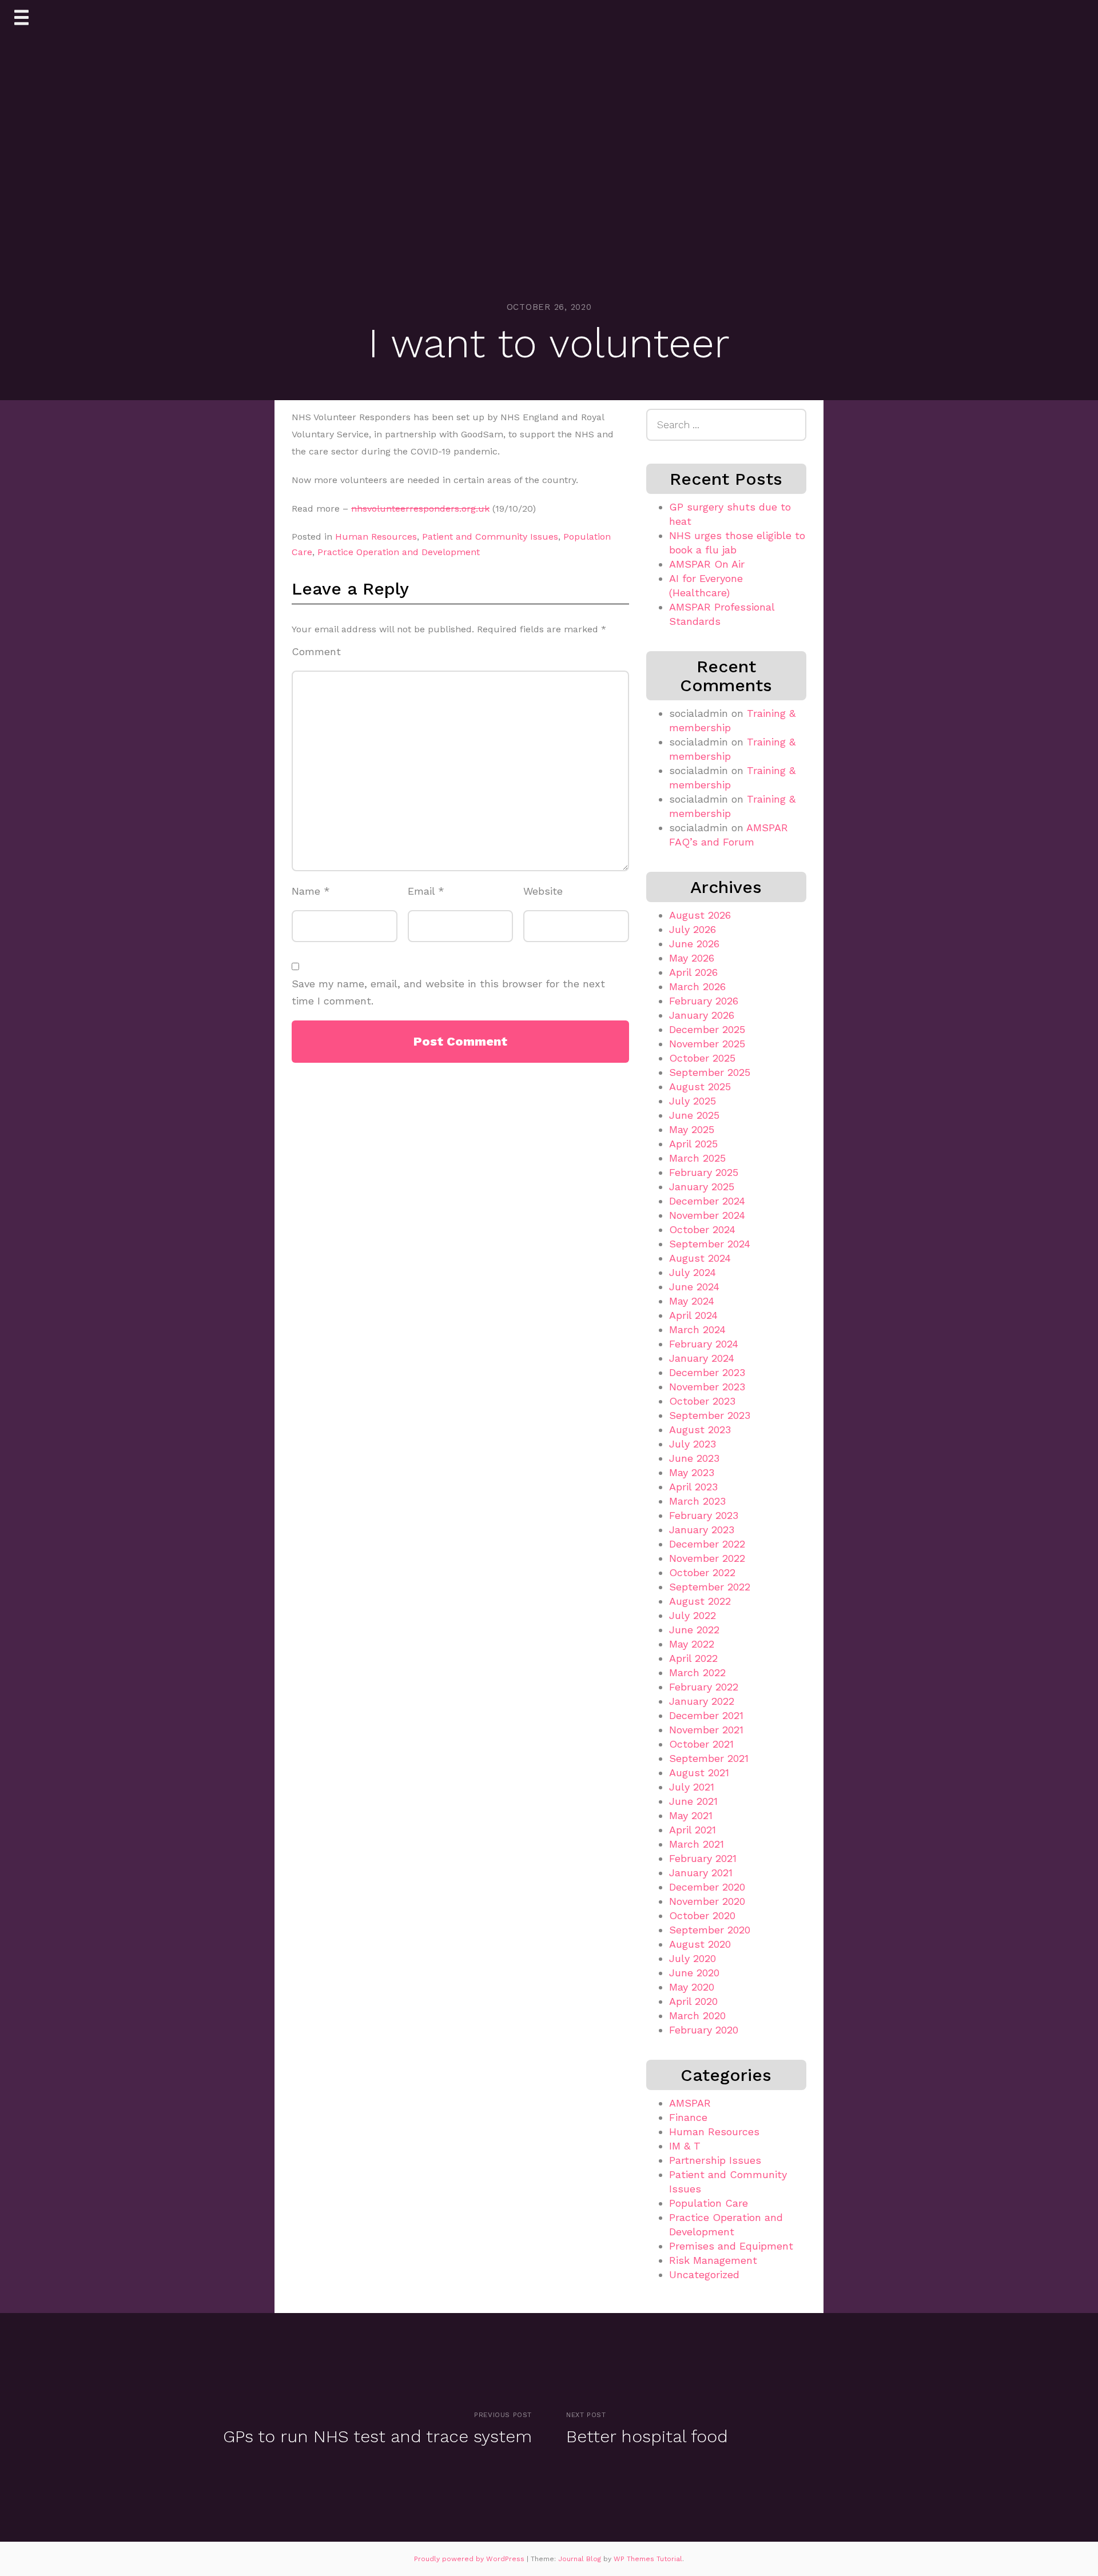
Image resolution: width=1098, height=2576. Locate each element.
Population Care (709, 2203)
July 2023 (693, 1444)
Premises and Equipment (731, 2246)
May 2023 (692, 1472)
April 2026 (693, 972)
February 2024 (704, 1344)
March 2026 (697, 986)
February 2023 (704, 1515)
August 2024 (700, 1258)
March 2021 (697, 1844)
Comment (316, 651)
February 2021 (703, 1858)
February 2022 (704, 1687)
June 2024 (694, 1287)
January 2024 (702, 1358)
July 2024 (693, 1272)
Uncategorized (704, 2274)
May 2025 (692, 1129)
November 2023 (707, 1387)
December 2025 (707, 1029)
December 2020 (707, 1887)
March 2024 (697, 1329)
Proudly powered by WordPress (470, 2559)
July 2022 (693, 1615)
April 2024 (693, 1315)
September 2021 (709, 1758)
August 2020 (700, 1944)
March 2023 (697, 1501)
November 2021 (706, 1730)
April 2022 (693, 1658)
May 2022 (692, 1644)
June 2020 (694, 1973)
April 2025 (693, 1144)
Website (543, 891)
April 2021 (693, 1830)
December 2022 (707, 1544)
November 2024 (707, 1215)
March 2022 (697, 1672)
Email (426, 891)
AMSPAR (690, 2103)
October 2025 (702, 1058)
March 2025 (697, 1158)
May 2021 (691, 1815)
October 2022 (702, 1572)
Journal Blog (581, 2559)
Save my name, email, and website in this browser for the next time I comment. (448, 992)
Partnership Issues (715, 2160)
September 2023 (710, 1415)
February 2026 (704, 1001)
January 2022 (702, 1701)
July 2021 (692, 1787)
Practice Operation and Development (399, 552)
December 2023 (707, 1372)
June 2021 (693, 1801)
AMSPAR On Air (707, 564)
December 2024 (707, 1201)
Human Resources (376, 537)
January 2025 (702, 1187)
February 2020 (704, 2030)
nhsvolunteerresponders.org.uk (420, 509)
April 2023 (693, 1487)
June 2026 (694, 944)
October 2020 (702, 1915)
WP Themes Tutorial (648, 2559)
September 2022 (710, 1587)
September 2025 (710, 1072)
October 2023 (702, 1401)
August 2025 (700, 1086)
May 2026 (692, 958)
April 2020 (693, 2001)
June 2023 (694, 1458)
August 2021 (699, 1773)
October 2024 (702, 1229)
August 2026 (700, 915)
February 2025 (704, 1172)
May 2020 (692, 1987)
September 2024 (710, 1244)
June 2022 (694, 1630)
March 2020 (697, 2015)
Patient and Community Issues (490, 537)
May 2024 (692, 1301)
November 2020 (707, 1901)
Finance (688, 2117)
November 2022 (707, 1558)
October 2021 (701, 1744)
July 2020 (693, 1958)
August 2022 (700, 1601)
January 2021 (701, 1873)
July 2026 (693, 929)
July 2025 (693, 1101)
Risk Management (713, 2260)
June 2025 (694, 1115)
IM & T (685, 2146)
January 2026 (702, 1015)
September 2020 (710, 1930)
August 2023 (700, 1429)
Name (311, 891)
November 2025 (707, 1044)
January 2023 (702, 1530)
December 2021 (706, 1715)
